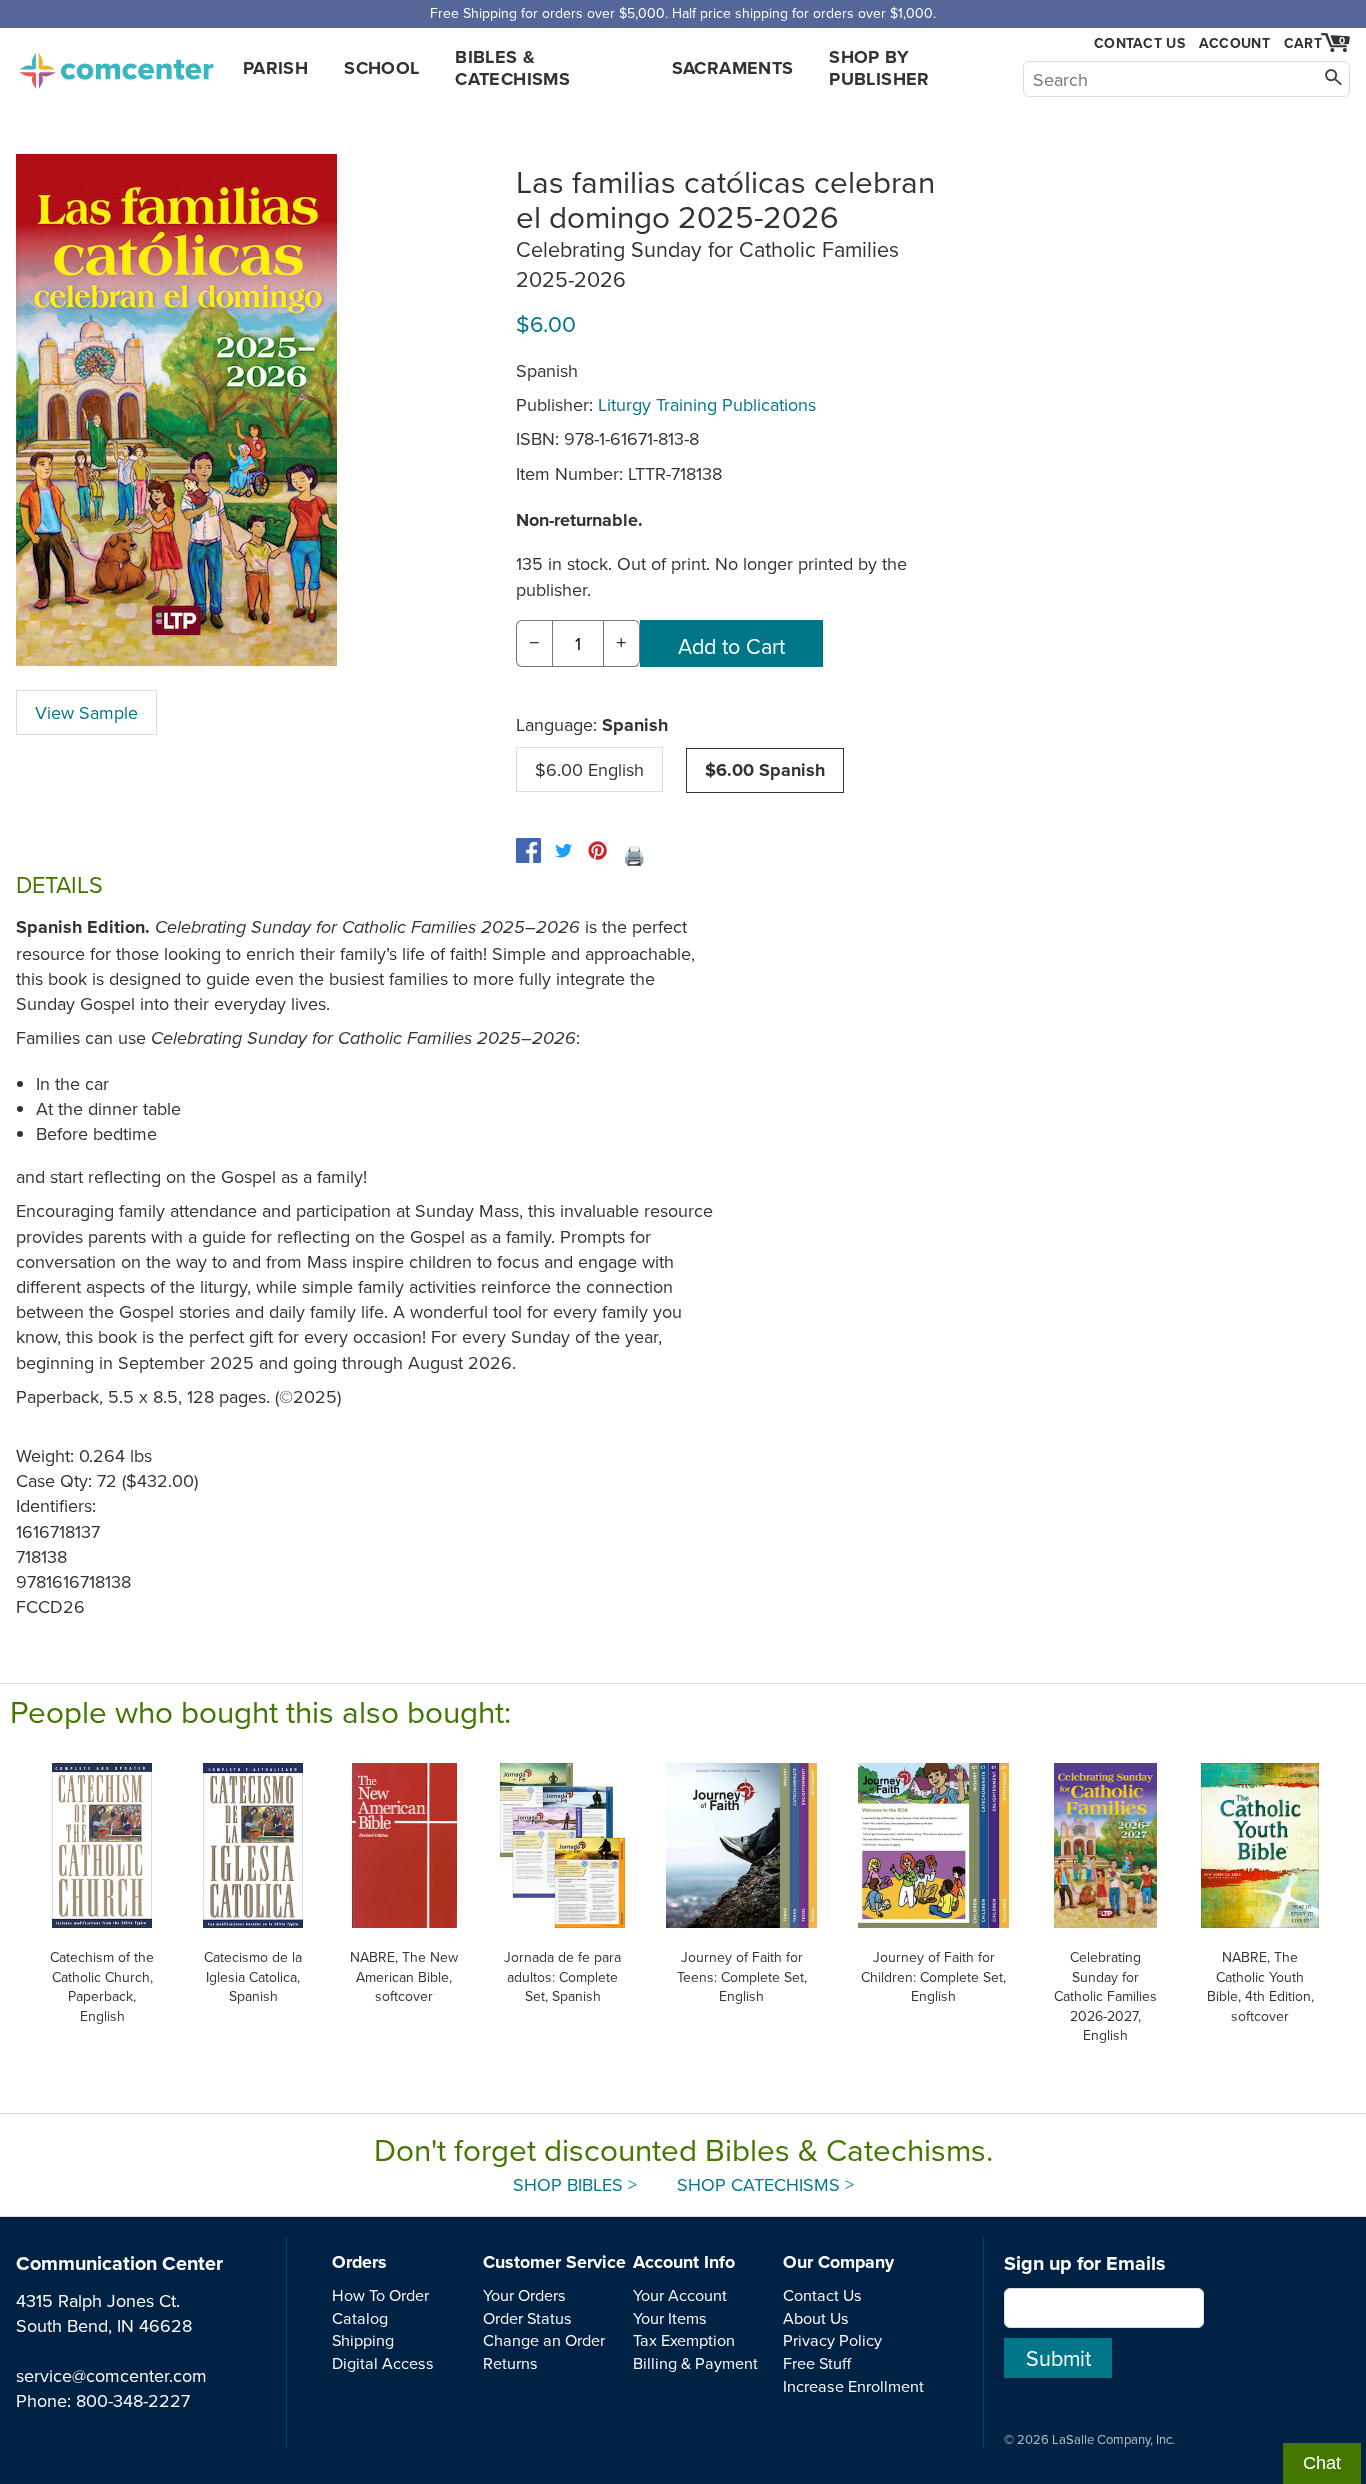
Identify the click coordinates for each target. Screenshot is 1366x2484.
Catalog (360, 2318)
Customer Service (554, 2262)
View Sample (86, 712)
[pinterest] (597, 850)
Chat (1322, 2463)
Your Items (670, 2318)
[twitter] (563, 850)
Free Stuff (817, 2363)
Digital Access (383, 2363)
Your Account (680, 2295)
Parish (275, 68)
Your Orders (524, 2295)
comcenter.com (116, 65)
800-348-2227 (133, 2400)
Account (1234, 43)
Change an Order (544, 2340)
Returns (510, 2363)
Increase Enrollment (853, 2386)
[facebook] (528, 850)
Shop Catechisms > (765, 2184)
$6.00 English (589, 769)
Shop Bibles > (575, 2184)
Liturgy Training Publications (707, 404)
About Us (816, 2318)
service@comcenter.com (111, 2375)
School (381, 68)
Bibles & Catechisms (512, 68)
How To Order (380, 2295)
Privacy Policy (832, 2340)
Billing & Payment (695, 2363)
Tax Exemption (684, 2340)
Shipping (363, 2340)
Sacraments (733, 68)
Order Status (527, 2318)
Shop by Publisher (879, 68)
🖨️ (634, 855)
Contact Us (1139, 43)
